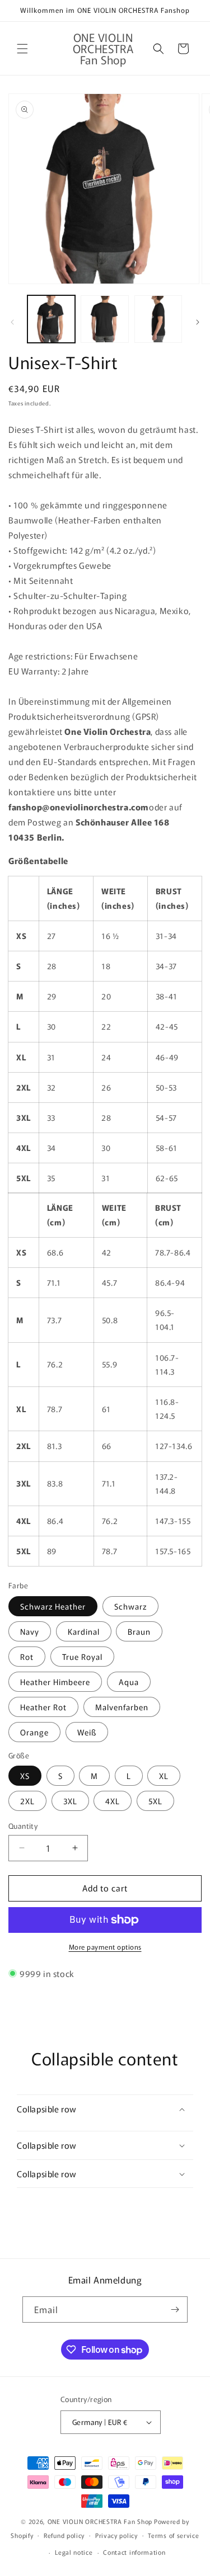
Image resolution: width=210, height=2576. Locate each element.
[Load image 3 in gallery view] (158, 319)
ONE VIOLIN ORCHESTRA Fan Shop (100, 2521)
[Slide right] (198, 322)
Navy (30, 1631)
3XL (70, 1801)
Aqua (129, 1682)
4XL (113, 1801)
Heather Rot (43, 1707)
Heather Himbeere (55, 1682)
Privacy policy (116, 2535)
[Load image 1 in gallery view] (51, 319)
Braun (139, 1631)
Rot (27, 1657)
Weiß (87, 1732)
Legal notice (74, 2552)
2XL (27, 1801)
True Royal (82, 1657)
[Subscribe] (175, 2310)
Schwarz (130, 1606)
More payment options (105, 1947)
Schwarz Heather (53, 1606)
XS (25, 1776)
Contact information (134, 2552)
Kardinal (84, 1631)
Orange (34, 1732)
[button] (22, 49)
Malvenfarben (122, 1707)
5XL (155, 1801)
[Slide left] (12, 322)
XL (164, 1776)
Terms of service (173, 2535)
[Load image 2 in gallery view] (104, 319)
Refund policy (64, 2535)
